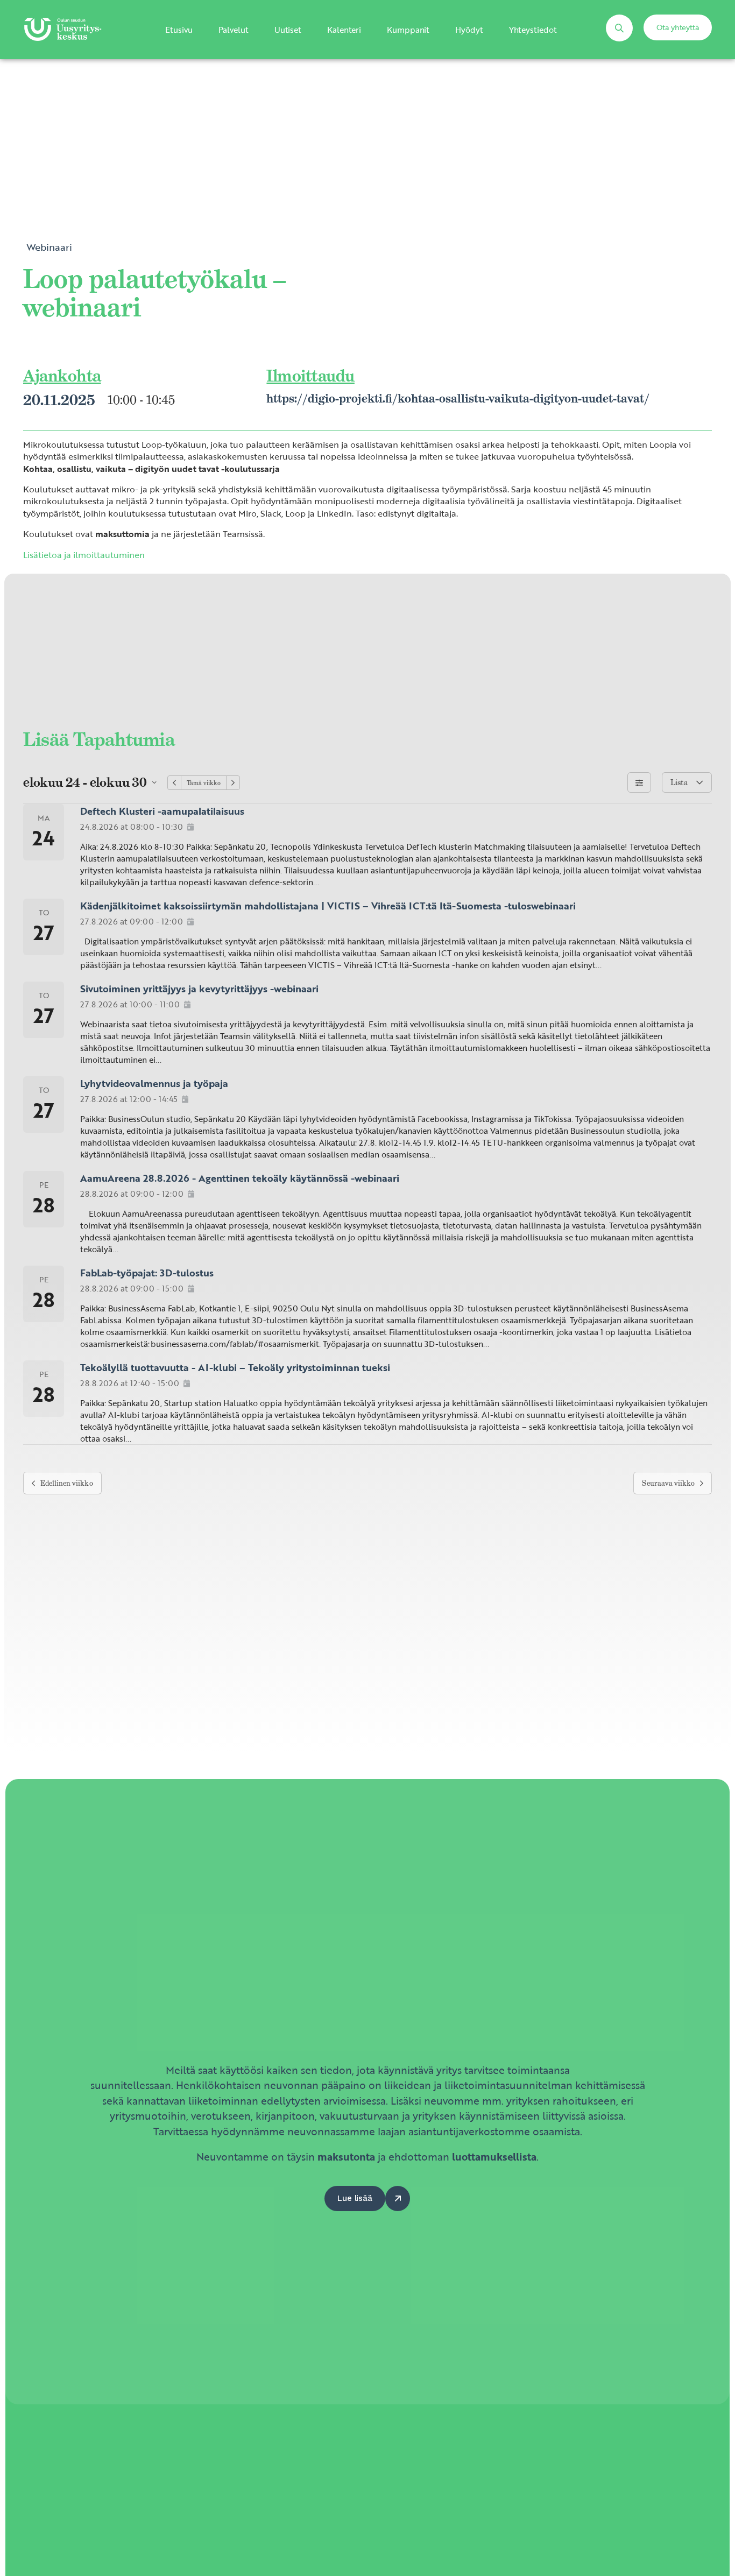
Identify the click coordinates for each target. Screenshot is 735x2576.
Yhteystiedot (533, 30)
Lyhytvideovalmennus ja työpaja (154, 1083)
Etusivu (179, 30)
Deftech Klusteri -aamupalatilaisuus (162, 811)
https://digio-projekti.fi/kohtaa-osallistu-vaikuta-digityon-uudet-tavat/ (458, 398)
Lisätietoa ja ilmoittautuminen (84, 555)
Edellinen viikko (67, 1483)
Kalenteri (344, 30)
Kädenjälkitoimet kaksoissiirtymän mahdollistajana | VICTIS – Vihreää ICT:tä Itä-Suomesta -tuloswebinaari (328, 906)
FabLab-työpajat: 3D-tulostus (147, 1273)
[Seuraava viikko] (233, 783)
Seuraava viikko (668, 1483)
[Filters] (639, 782)
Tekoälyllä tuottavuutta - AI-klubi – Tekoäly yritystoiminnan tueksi (235, 1367)
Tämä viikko (204, 783)
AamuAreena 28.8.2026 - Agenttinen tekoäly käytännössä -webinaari (240, 1178)
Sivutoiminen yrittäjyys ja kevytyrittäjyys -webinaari (199, 989)
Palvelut (234, 30)
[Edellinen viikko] (174, 783)
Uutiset (288, 30)
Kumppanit (408, 30)
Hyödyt (469, 30)
